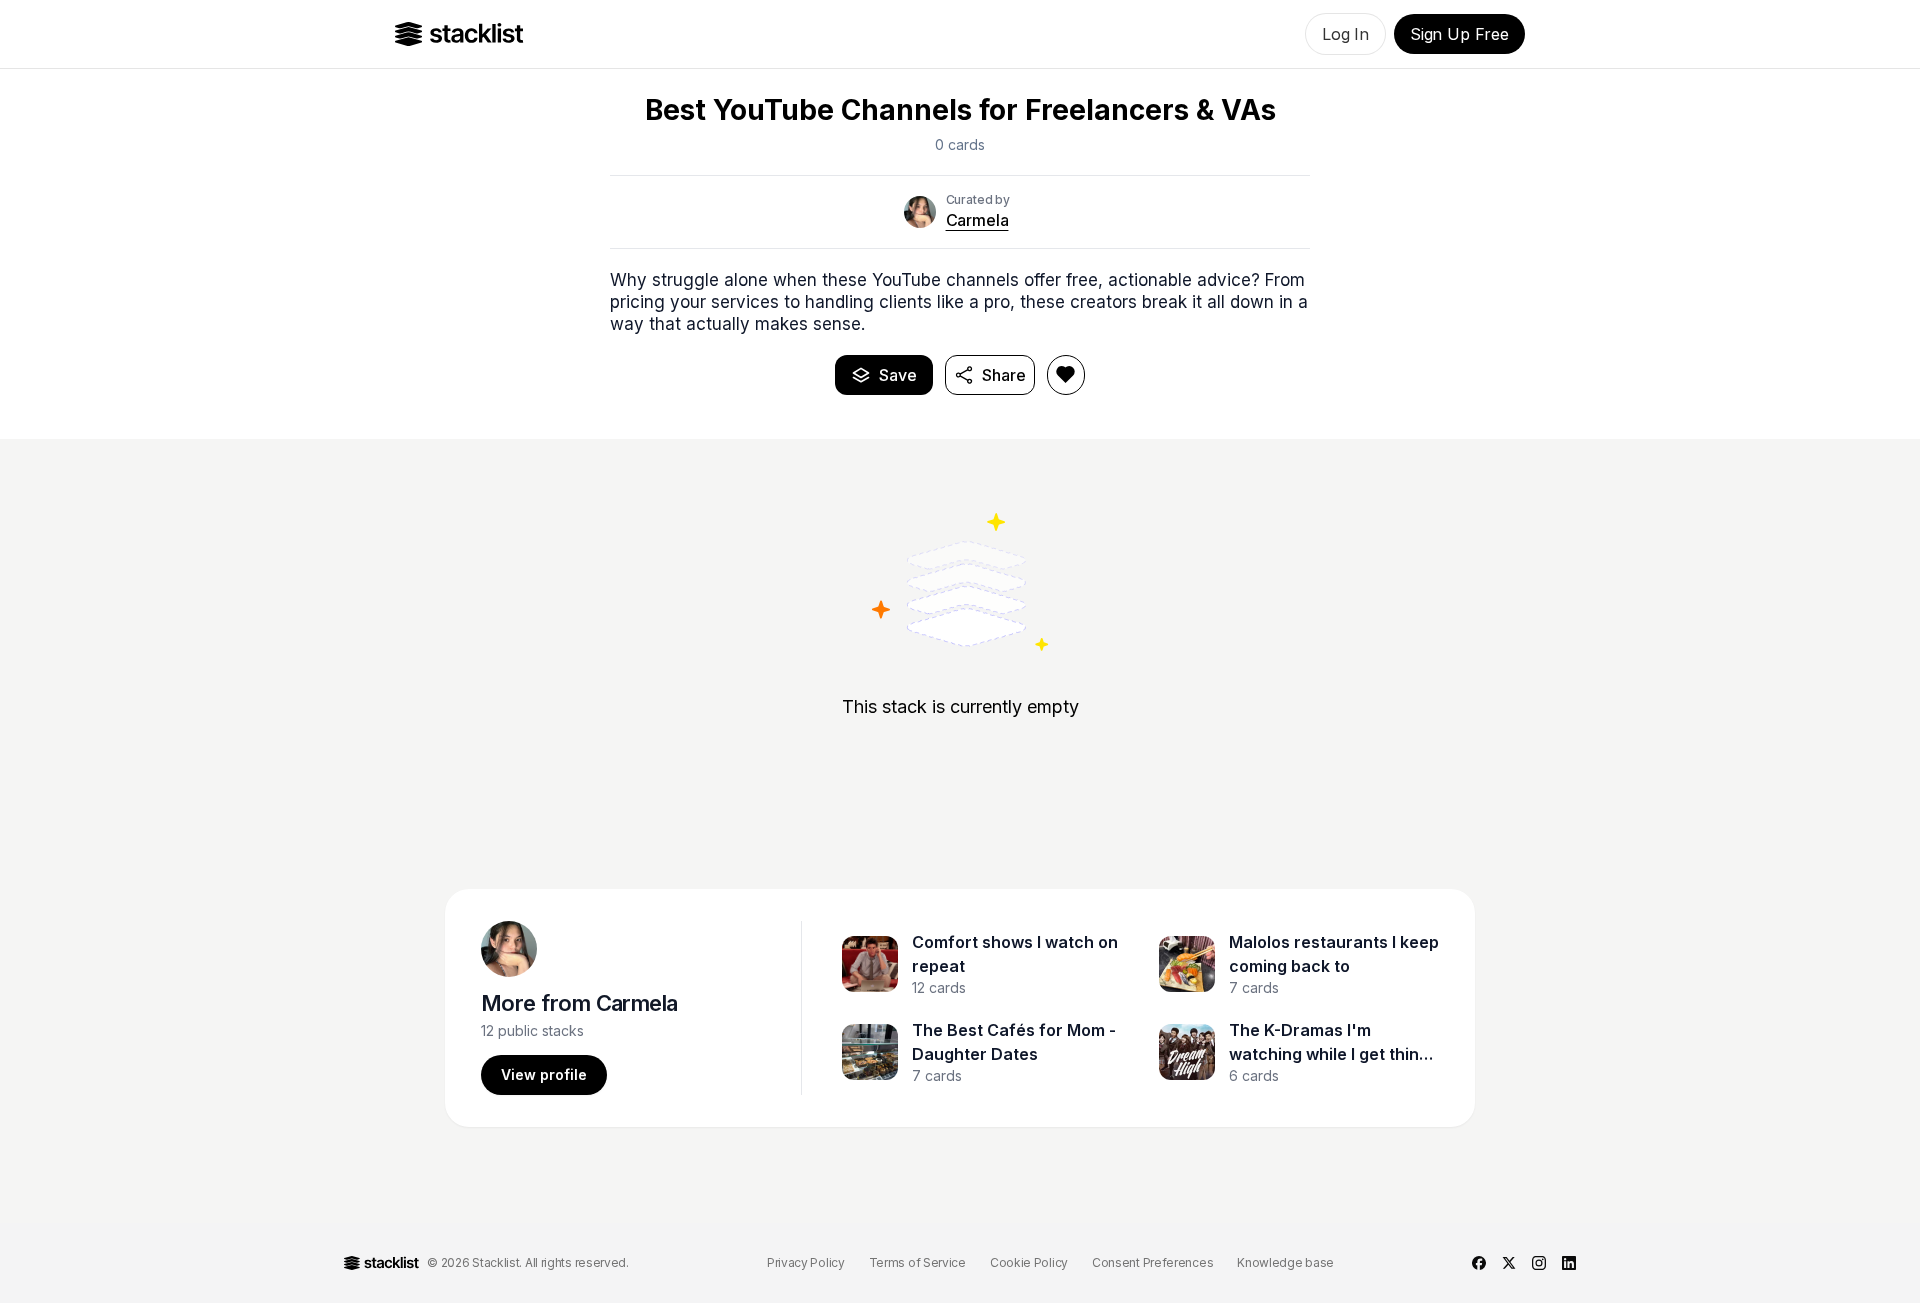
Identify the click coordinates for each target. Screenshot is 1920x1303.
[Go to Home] (459, 34)
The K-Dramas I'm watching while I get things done (1333, 1043)
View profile (544, 1074)
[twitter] (1509, 1263)
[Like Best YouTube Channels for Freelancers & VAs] (1066, 375)
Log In (1345, 34)
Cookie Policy (1029, 1262)
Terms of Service (917, 1262)
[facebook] (1479, 1263)
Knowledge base (1285, 1262)
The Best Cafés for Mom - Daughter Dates (1014, 1042)
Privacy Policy (806, 1262)
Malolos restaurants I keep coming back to (1334, 954)
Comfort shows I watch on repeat (1015, 954)
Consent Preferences (1152, 1262)
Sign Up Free (1459, 34)
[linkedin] (1569, 1263)
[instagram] (1539, 1263)
